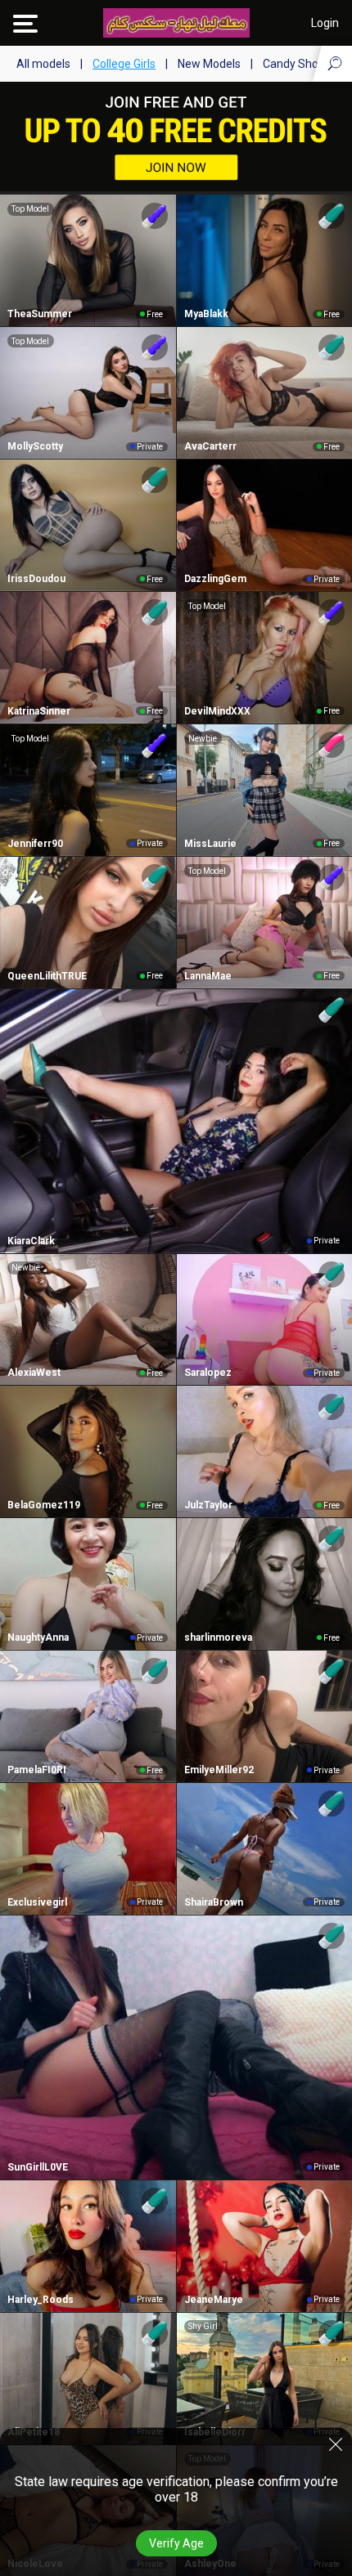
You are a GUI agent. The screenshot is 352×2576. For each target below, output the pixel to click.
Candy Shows (298, 64)
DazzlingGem (215, 579)
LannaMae (208, 976)
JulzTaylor (208, 1505)
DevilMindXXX (217, 711)
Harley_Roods (41, 2300)
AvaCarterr (210, 446)
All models (43, 64)
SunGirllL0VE (38, 2167)
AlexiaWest (34, 1373)
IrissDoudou (36, 579)
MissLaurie (210, 844)
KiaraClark (31, 1241)
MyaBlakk (206, 314)
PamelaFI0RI (37, 1770)
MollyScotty (35, 446)
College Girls (124, 64)
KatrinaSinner (39, 711)
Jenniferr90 (35, 844)
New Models (209, 64)
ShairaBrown (214, 1902)
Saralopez (208, 1373)
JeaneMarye (214, 2300)
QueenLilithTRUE (47, 976)
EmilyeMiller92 (219, 1770)
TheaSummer (40, 314)
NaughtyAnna (38, 1637)
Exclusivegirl (37, 1902)
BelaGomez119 (44, 1505)
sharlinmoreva (218, 1637)
